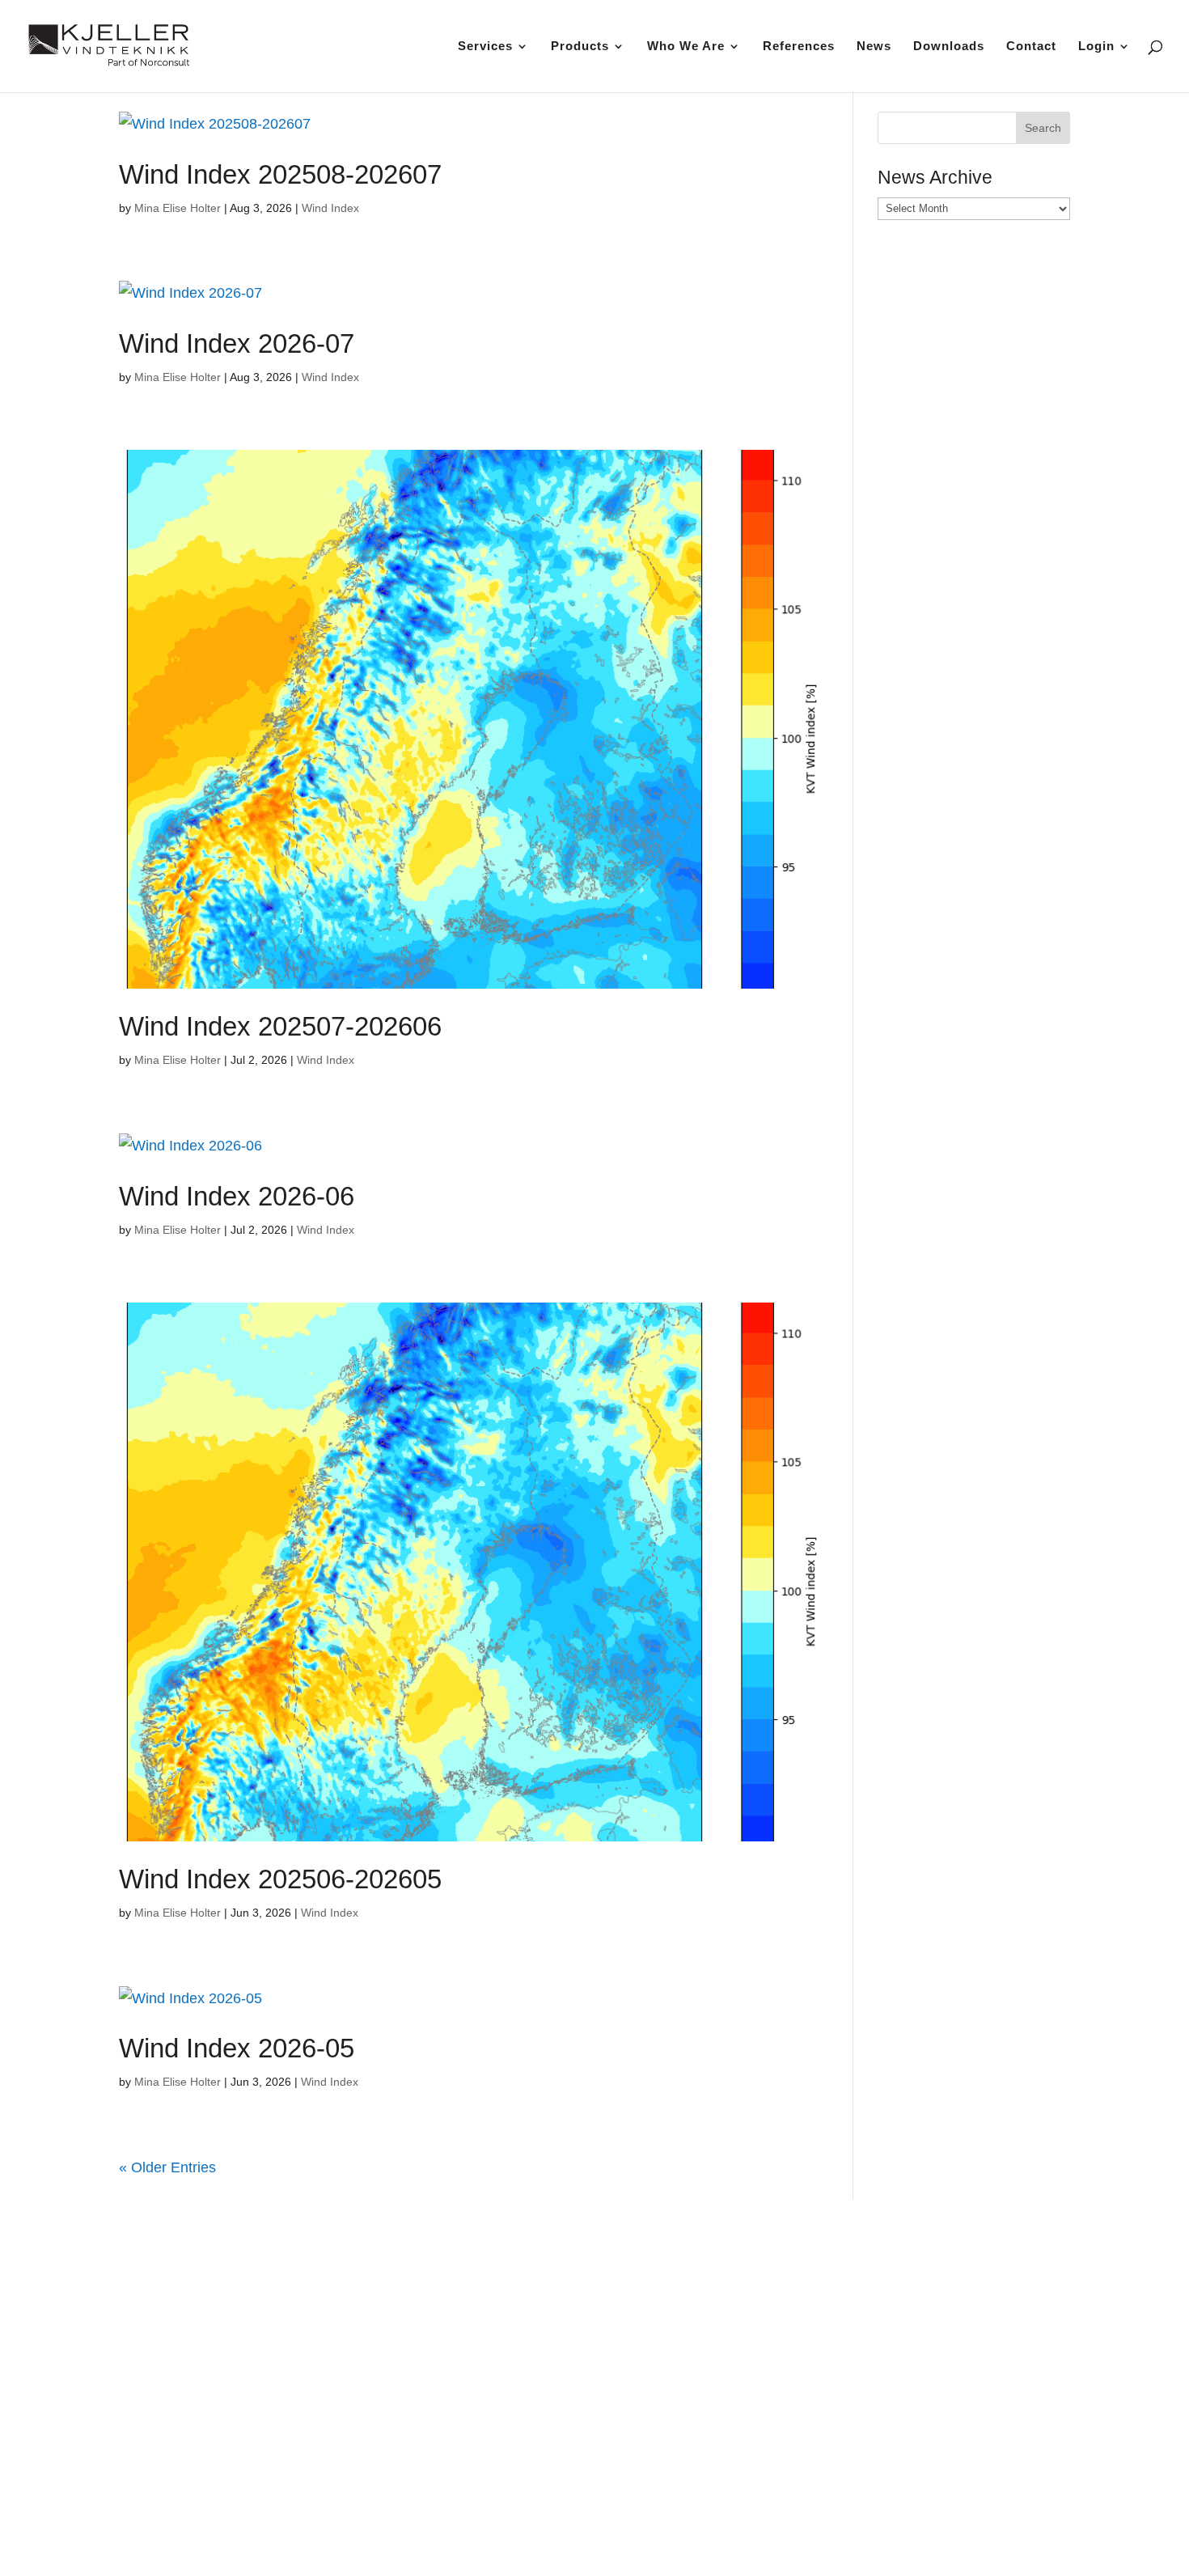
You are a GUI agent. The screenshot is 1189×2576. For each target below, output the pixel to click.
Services (485, 47)
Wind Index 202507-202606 (280, 1026)
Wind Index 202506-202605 (280, 1879)
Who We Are (686, 47)
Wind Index (330, 208)
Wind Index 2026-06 (237, 1196)
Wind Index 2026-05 (237, 2048)
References (799, 47)
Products (580, 47)
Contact (1031, 47)
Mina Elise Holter (178, 208)
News (874, 47)
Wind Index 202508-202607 (280, 174)
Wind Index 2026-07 (237, 343)
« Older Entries (167, 2167)
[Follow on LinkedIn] (916, 2485)
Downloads (949, 47)
